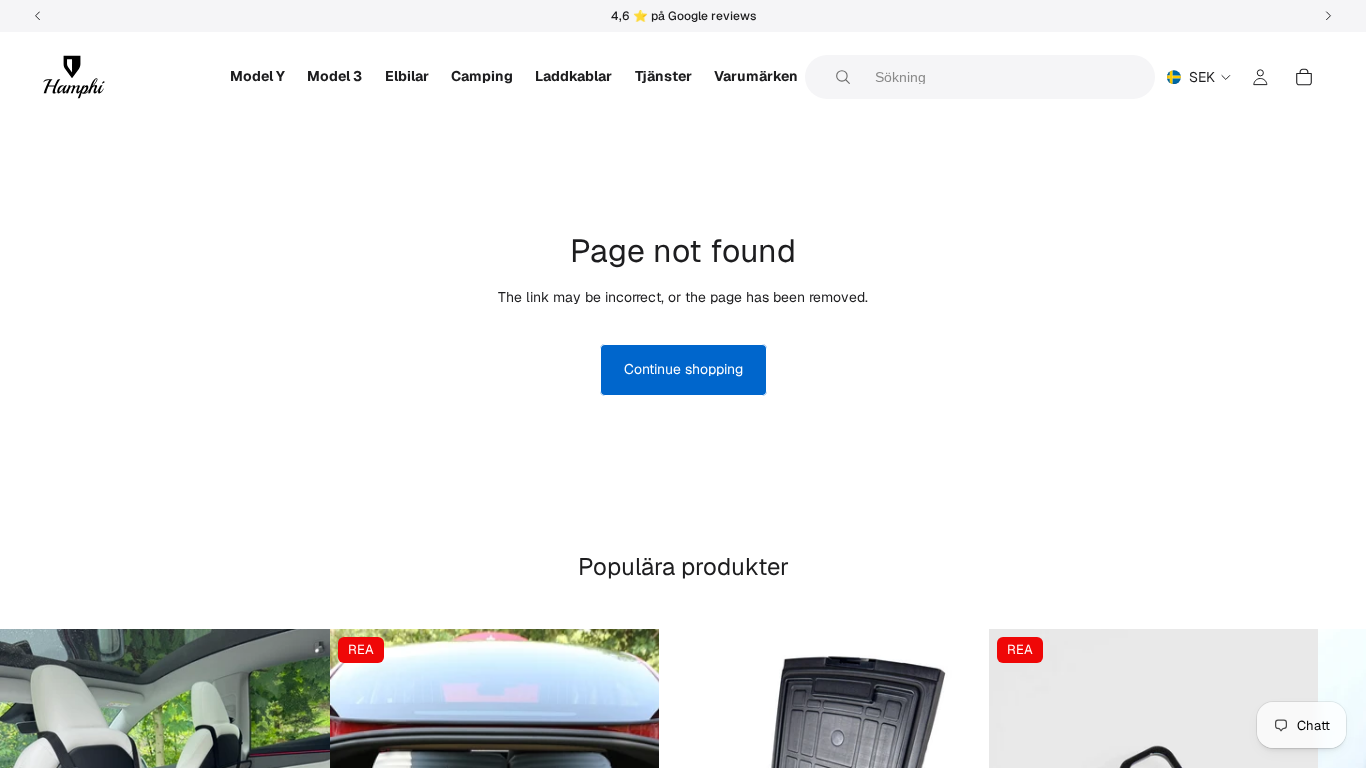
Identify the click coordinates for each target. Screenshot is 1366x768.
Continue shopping (683, 369)
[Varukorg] (1304, 77)
